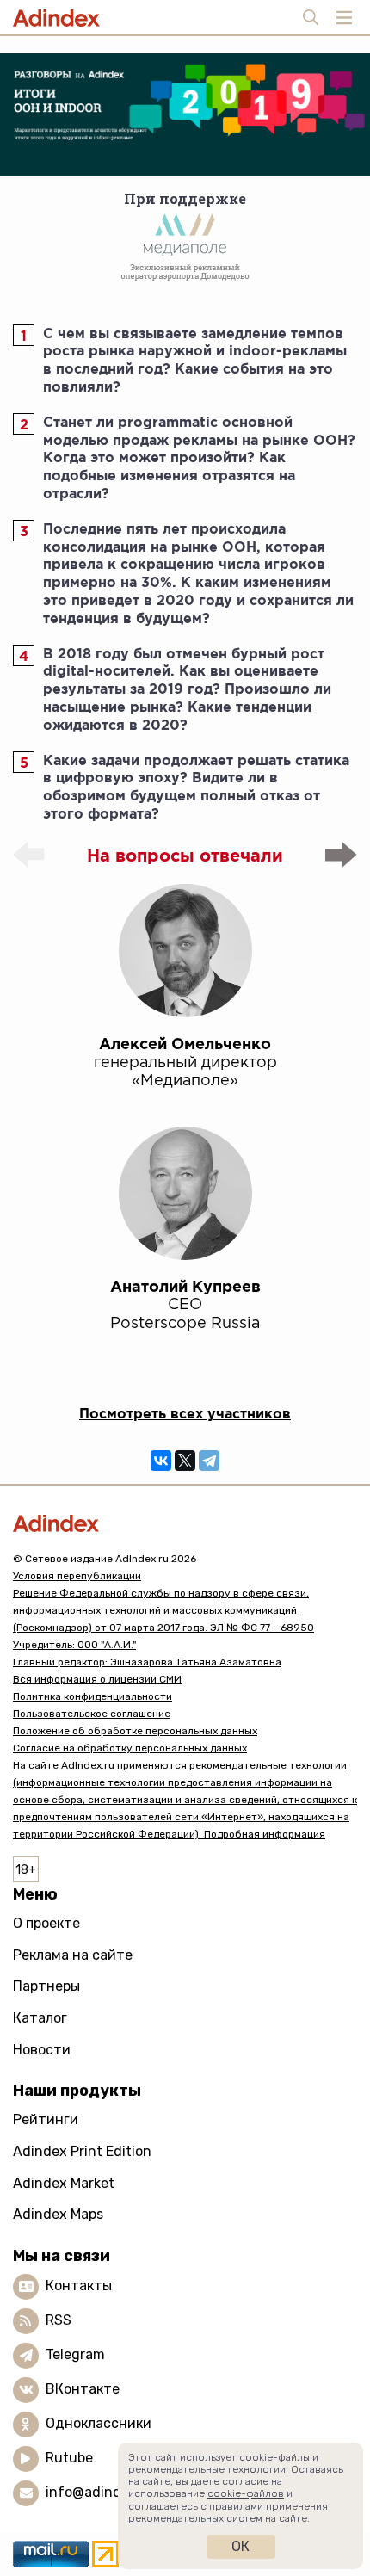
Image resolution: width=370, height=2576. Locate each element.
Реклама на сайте (73, 1955)
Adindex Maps (58, 2214)
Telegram (75, 2354)
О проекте (46, 1923)
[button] (341, 855)
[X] (185, 1461)
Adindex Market (64, 2183)
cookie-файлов (246, 2493)
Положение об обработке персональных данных (135, 1731)
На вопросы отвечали (185, 855)
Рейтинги (46, 2119)
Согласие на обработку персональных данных (130, 1748)
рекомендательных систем (195, 2518)
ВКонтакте (83, 2389)
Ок (240, 2546)
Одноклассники (99, 2423)
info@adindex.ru (100, 2492)
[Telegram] (209, 1461)
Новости (42, 2050)
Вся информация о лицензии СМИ (97, 1679)
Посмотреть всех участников (185, 1413)
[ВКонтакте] (161, 1461)
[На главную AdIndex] (185, 1523)
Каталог (40, 2018)
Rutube (69, 2458)
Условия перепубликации (77, 1576)
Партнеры (46, 1986)
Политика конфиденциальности (92, 1696)
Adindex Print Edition (82, 2151)
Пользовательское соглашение (92, 1714)
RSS (59, 2320)
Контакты (79, 2286)
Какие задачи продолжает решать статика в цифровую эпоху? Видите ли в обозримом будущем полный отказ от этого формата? (196, 787)
